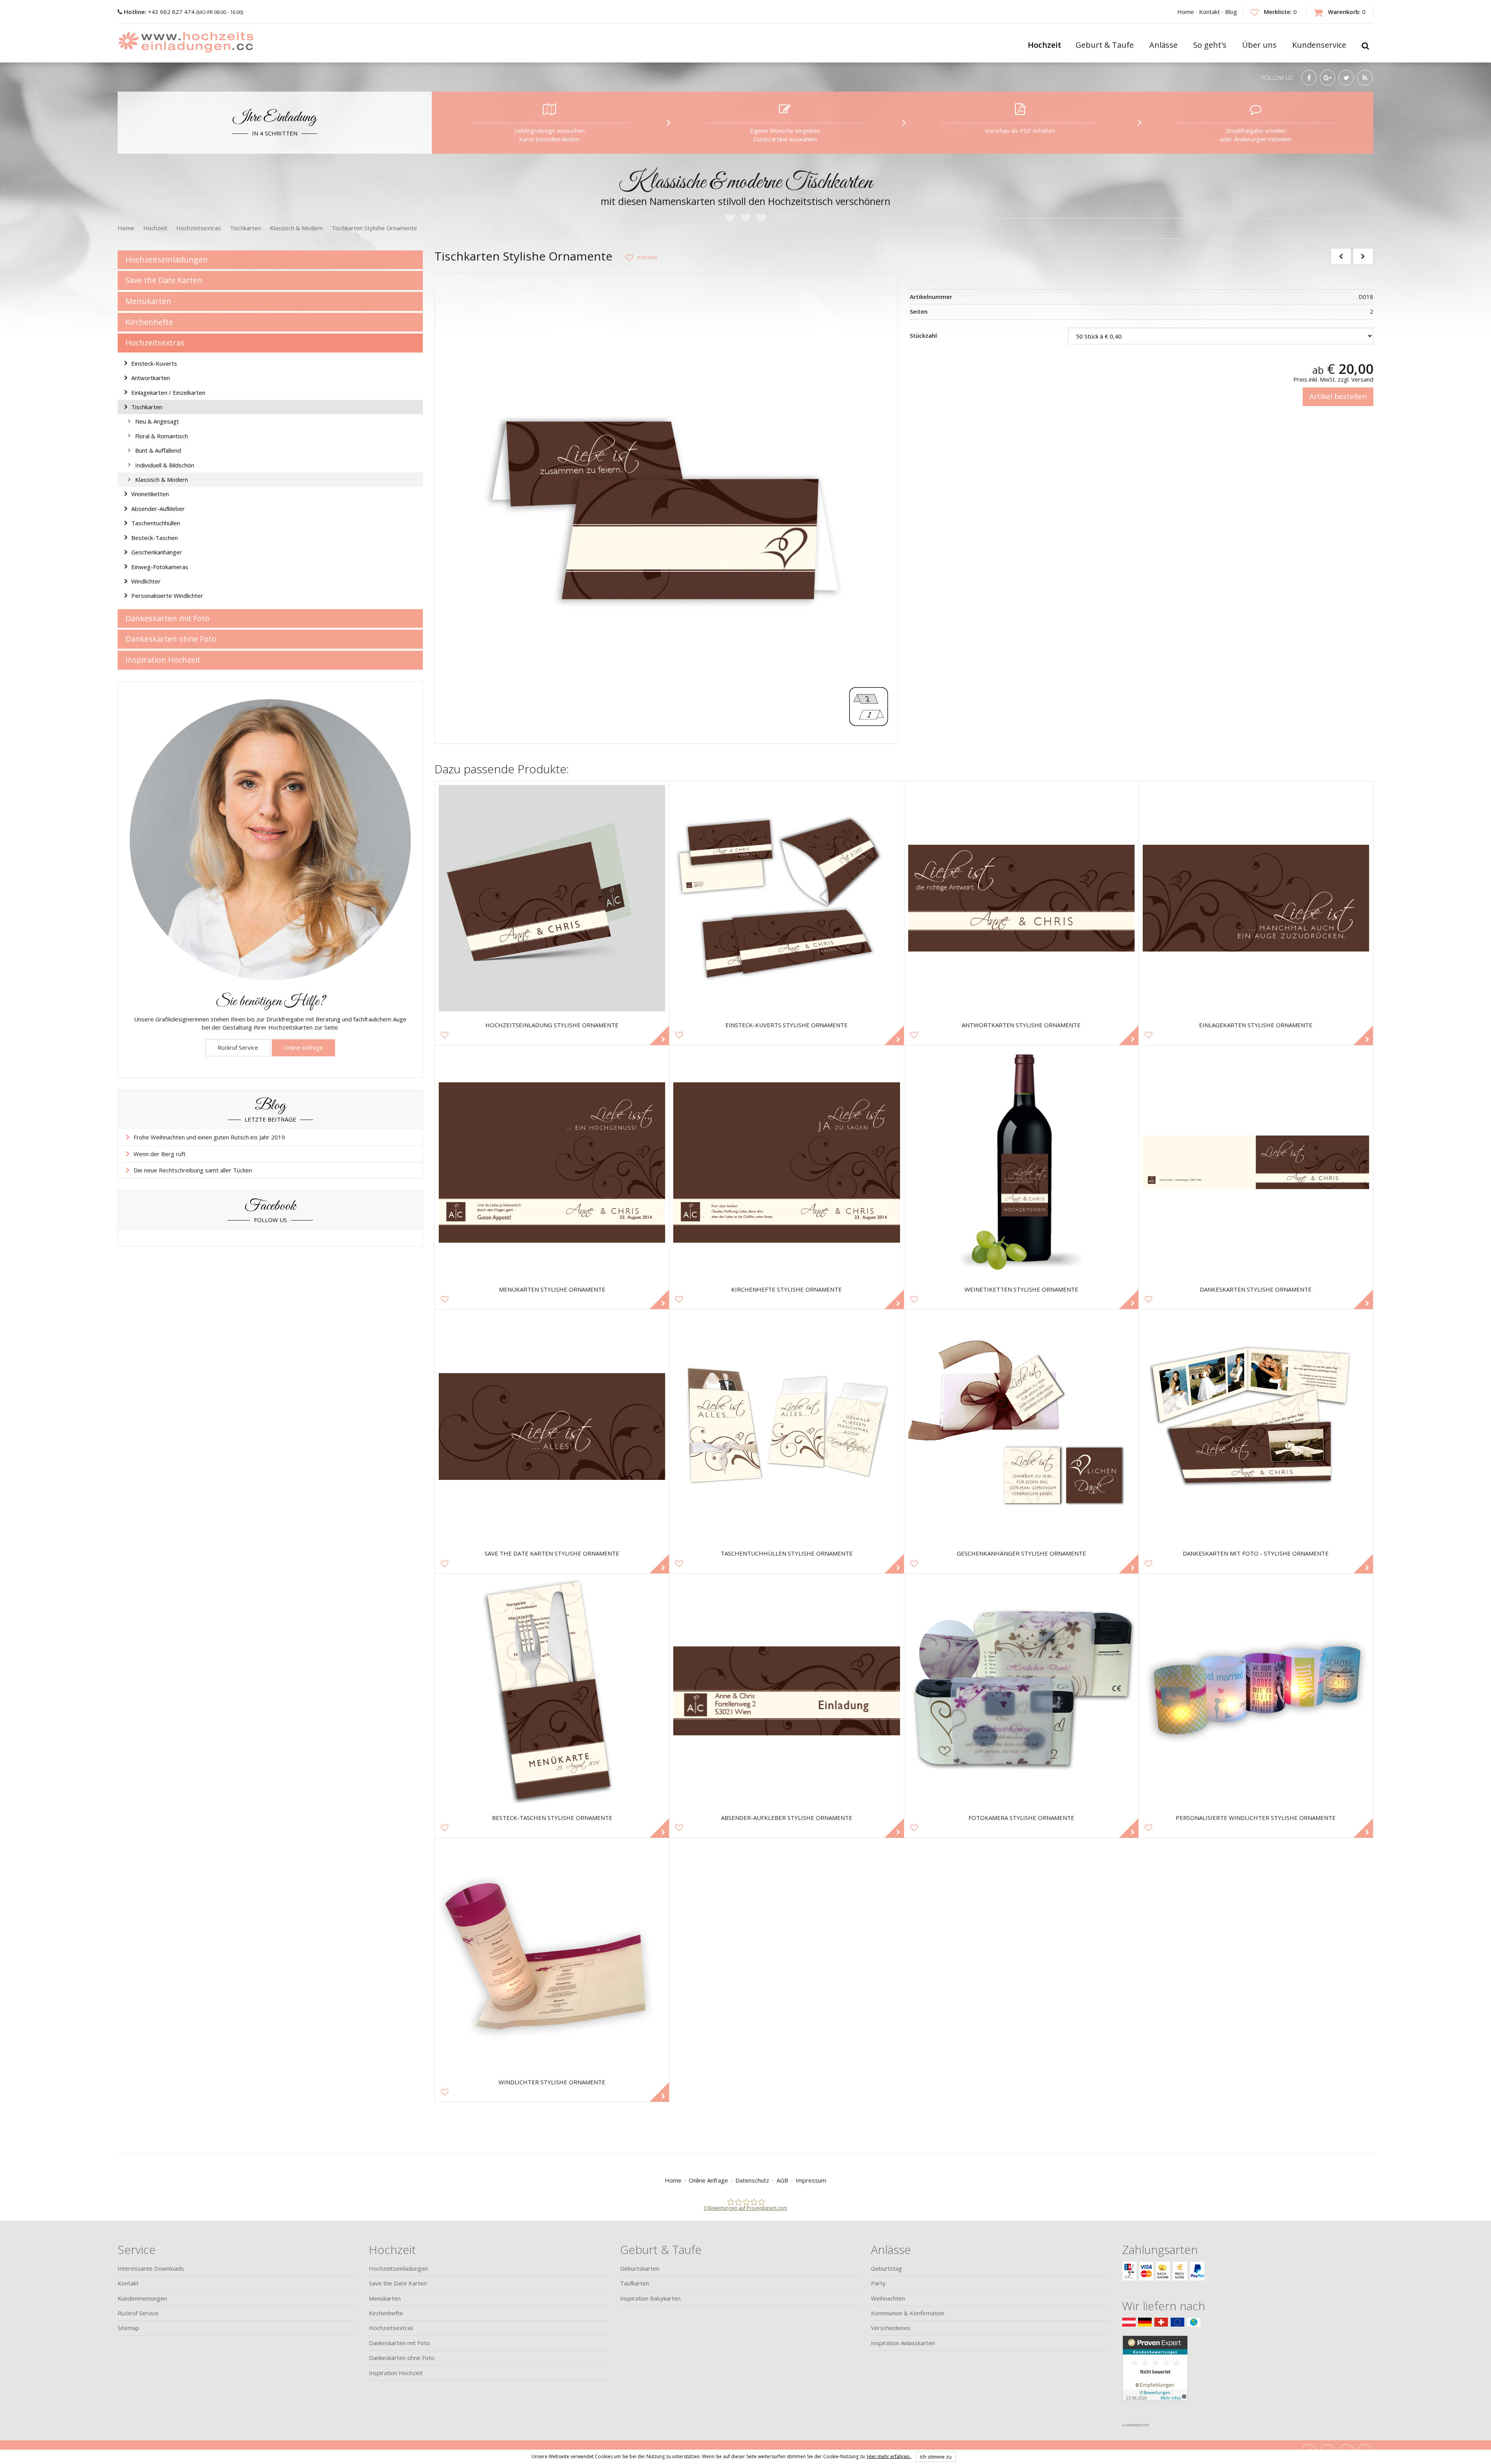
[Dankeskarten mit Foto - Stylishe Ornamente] (1256, 1426)
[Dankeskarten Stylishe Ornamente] (1256, 1163)
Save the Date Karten (164, 280)
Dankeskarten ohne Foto (171, 639)
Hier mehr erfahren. (889, 2456)
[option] (666, 504)
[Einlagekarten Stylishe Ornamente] (1256, 898)
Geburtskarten (640, 2268)
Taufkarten (635, 2283)
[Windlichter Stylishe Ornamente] (552, 1955)
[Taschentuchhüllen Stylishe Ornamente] (786, 1426)
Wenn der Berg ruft (160, 1154)
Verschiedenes (891, 2328)
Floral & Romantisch (162, 436)
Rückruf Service (238, 1047)
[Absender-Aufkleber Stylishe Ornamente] (786, 1691)
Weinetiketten (150, 494)
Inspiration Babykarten (650, 2298)
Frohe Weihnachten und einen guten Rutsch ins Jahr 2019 (209, 1137)
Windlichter (146, 581)
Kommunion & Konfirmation (908, 2313)
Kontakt (1209, 12)
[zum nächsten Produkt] (1363, 256)
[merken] (638, 257)
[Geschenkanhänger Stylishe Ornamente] (1021, 1426)
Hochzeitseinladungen (167, 260)
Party (878, 2283)
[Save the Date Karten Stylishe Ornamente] (552, 1426)
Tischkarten (147, 407)
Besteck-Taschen (155, 538)
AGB (782, 2180)
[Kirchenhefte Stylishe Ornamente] (786, 1163)
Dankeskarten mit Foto (168, 618)
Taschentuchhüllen (156, 523)
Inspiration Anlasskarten (903, 2343)
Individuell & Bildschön (165, 465)
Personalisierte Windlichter (167, 596)
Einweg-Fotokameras (160, 567)
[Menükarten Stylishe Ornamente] (552, 1163)
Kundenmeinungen (142, 2298)
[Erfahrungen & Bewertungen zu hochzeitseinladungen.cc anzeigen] (1155, 2377)
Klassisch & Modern (162, 479)
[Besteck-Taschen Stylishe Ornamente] (552, 1691)
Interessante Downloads (151, 2268)
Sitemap (129, 2328)
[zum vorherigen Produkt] (1341, 256)
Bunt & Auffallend (158, 450)
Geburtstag (886, 2268)
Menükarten (148, 301)
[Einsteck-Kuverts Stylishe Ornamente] (786, 898)
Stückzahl (923, 335)
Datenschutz (752, 2180)
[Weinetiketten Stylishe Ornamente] (1021, 1163)
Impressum (811, 2180)
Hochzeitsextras (155, 343)
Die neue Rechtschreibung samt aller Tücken (193, 1170)
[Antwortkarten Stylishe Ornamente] (1021, 898)
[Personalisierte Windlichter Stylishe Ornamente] (1256, 1691)
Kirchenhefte (149, 322)
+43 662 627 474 (160, 12)
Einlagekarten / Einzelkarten (168, 392)
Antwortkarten (151, 378)
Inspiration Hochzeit (163, 660)
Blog (1231, 12)
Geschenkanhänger (157, 552)
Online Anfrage (303, 1047)
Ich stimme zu (936, 2457)
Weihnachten (888, 2298)
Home (1186, 12)
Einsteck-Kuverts (154, 363)
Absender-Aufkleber (158, 509)
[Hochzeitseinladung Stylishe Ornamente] (552, 898)
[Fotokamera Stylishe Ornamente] (1021, 1691)
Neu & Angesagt (157, 421)
